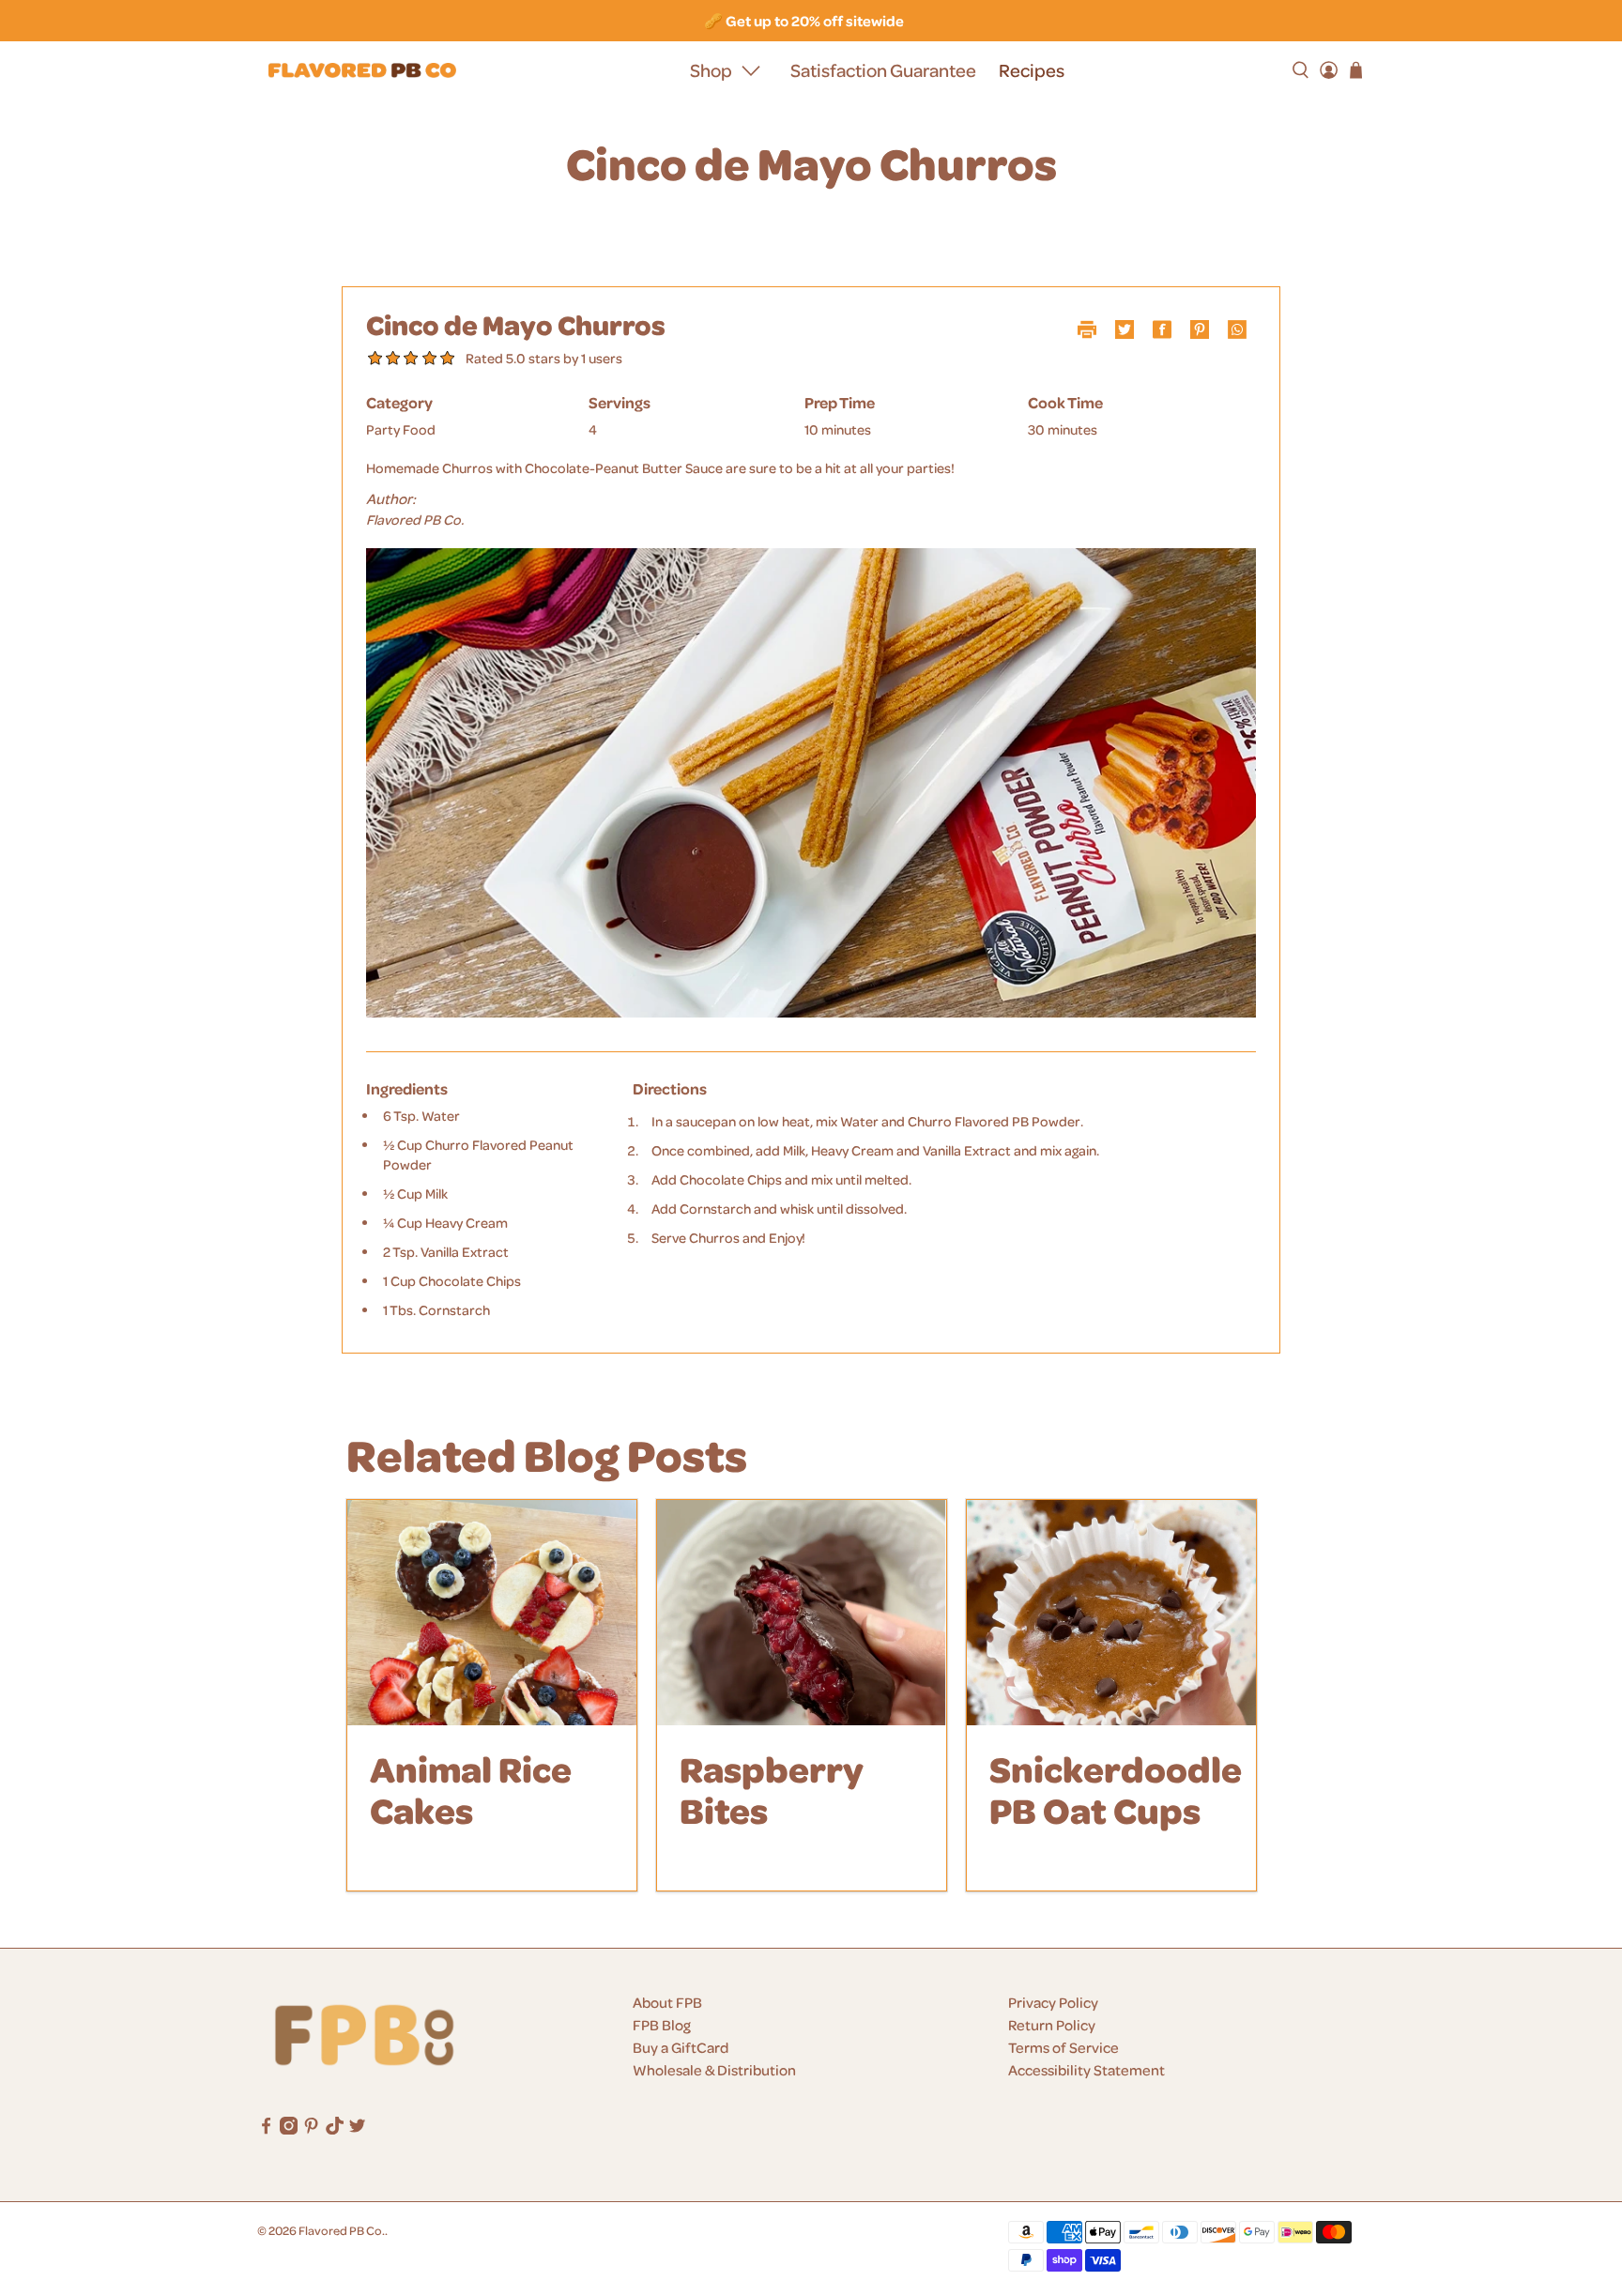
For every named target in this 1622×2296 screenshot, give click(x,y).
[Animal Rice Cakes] (492, 1613)
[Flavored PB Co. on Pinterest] (311, 2129)
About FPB (667, 2002)
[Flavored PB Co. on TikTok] (335, 2129)
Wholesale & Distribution (714, 2070)
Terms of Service (1063, 2047)
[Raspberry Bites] (802, 1613)
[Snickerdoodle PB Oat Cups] (1111, 1613)
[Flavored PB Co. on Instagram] (289, 2129)
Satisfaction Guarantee (883, 70)
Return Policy (1052, 2025)
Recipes (1032, 70)
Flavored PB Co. (342, 2230)
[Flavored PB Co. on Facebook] (266, 2129)
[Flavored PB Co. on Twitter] (357, 2129)
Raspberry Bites (772, 1789)
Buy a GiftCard (681, 2047)
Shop (711, 70)
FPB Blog (662, 2025)
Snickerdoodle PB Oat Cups (1116, 1789)
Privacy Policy (1053, 2002)
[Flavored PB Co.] (362, 71)
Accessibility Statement (1086, 2070)
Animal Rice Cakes (471, 1789)
